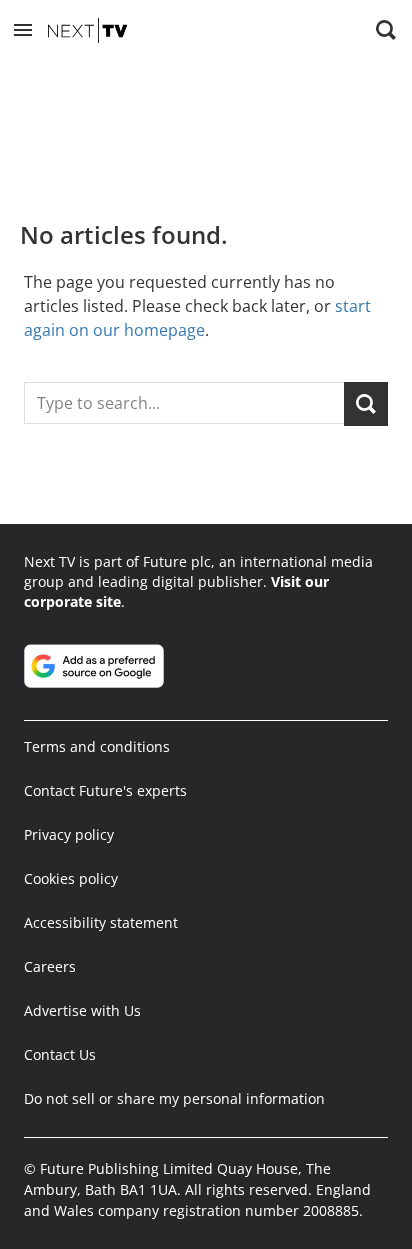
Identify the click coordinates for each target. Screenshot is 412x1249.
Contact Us (60, 1054)
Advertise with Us (82, 1010)
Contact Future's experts (105, 790)
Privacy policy (69, 834)
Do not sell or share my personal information (174, 1098)
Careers (50, 966)
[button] (23, 30)
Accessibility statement (101, 922)
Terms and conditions (97, 746)
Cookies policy (71, 878)
